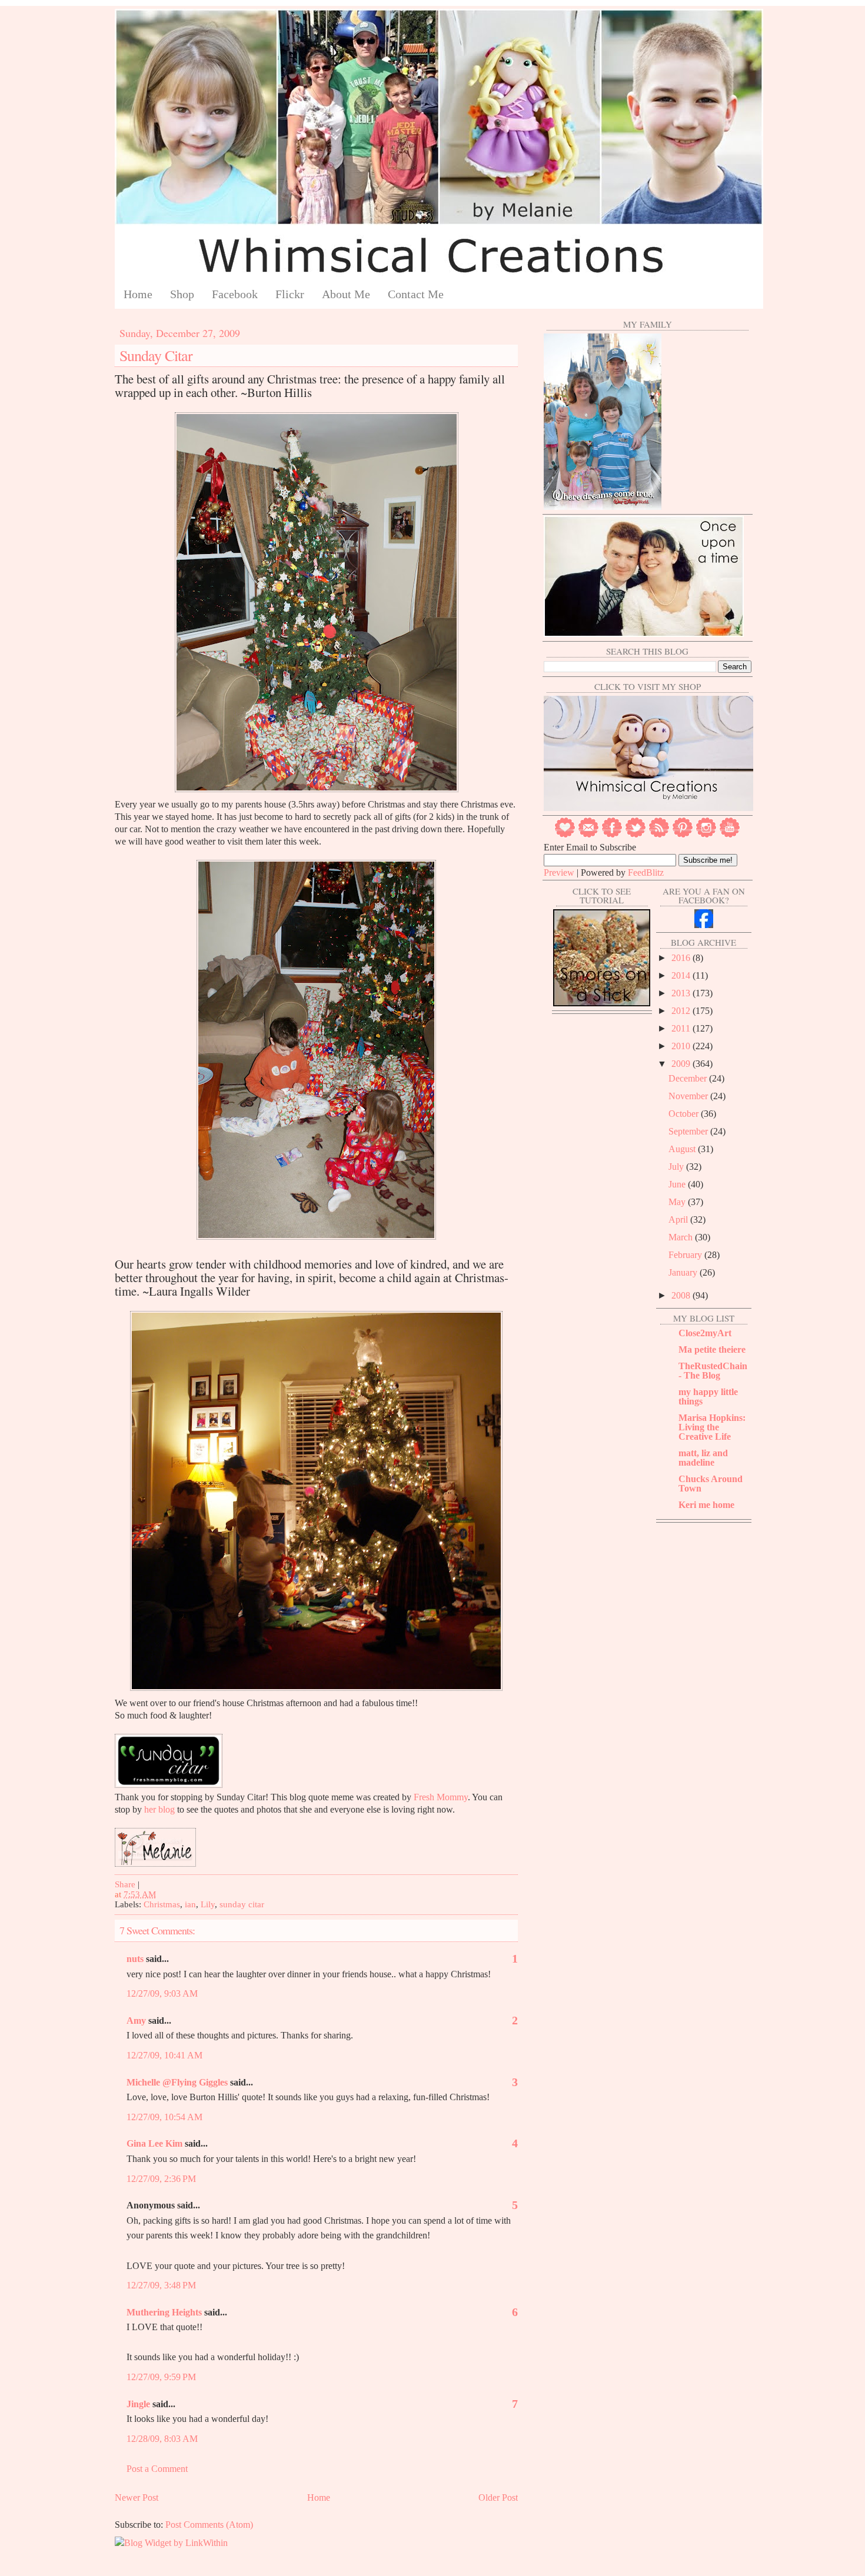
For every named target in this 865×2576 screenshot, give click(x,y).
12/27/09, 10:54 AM (164, 2117)
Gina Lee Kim (154, 2143)
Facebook (235, 294)
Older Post (498, 2497)
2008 (682, 1295)
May (678, 1202)
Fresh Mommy (441, 1797)
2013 (682, 993)
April (679, 1219)
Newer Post (137, 2497)
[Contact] (588, 835)
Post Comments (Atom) (209, 2525)
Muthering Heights (164, 2312)
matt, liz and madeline (703, 1458)
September (689, 1131)
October (685, 1114)
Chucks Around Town (711, 1484)
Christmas (162, 1904)
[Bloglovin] (565, 835)
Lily (208, 1904)
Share (125, 1884)
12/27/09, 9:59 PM (161, 2377)
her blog (159, 1809)
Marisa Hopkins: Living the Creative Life (712, 1427)
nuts (135, 1959)
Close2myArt (705, 1333)
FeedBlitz (646, 872)
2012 (682, 1011)
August (683, 1149)
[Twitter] (636, 835)
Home (138, 294)
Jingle (138, 2404)
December (689, 1078)
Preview (559, 872)
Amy (136, 2021)
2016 (682, 958)
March (682, 1237)
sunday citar (242, 1904)
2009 (682, 1064)
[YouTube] (730, 835)
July (677, 1167)
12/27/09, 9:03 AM (162, 1993)
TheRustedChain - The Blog (713, 1371)
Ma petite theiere (712, 1349)
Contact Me (416, 294)
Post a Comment (157, 2469)
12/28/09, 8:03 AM (162, 2439)
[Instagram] (706, 835)
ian (190, 1904)
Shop (182, 294)
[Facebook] (612, 835)
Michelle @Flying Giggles (177, 2082)
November (689, 1096)
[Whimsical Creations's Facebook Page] (704, 925)
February (686, 1255)
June (678, 1184)
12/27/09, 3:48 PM (161, 2285)
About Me (346, 294)
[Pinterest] (683, 835)
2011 (682, 1028)
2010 (682, 1046)
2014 (682, 975)
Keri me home (706, 1505)
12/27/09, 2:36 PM (161, 2179)
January (684, 1272)
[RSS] (659, 835)
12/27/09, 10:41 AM (164, 2055)
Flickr (290, 294)
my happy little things (708, 1397)
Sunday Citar (156, 355)
